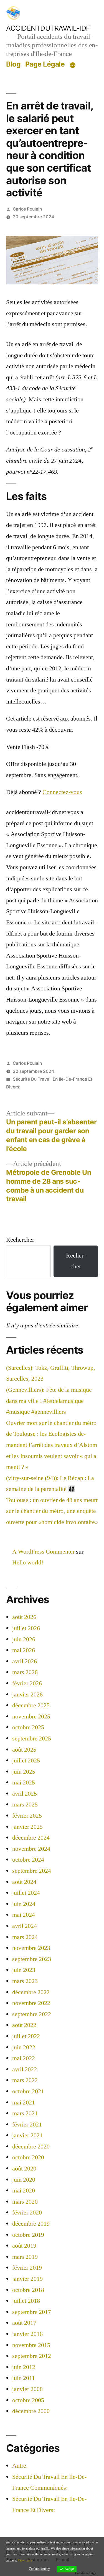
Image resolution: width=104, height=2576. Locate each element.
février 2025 (27, 1816)
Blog (13, 64)
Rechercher (20, 1240)
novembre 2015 (31, 2345)
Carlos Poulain (27, 209)
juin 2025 (24, 1772)
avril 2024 (25, 1926)
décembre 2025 (31, 1705)
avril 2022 (25, 2069)
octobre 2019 (28, 2235)
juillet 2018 (26, 2301)
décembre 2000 (31, 2411)
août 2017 (24, 2323)
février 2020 (27, 2213)
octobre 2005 (28, 2400)
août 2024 (24, 1882)
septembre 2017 (32, 2312)
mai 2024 (24, 1915)
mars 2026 (25, 1672)
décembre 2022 (31, 1992)
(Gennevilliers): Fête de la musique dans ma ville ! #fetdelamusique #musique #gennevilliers (49, 1401)
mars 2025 (25, 1805)
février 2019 (27, 2268)
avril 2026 (25, 1661)
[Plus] (73, 65)
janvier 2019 (27, 2279)
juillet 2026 (26, 1628)
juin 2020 (24, 2180)
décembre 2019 (31, 2224)
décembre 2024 (31, 1838)
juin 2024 (24, 1904)
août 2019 (24, 2246)
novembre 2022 (31, 2003)
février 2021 (27, 2125)
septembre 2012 (32, 2356)
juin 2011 (24, 2378)
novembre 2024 (31, 1849)
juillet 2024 (26, 1893)
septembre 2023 (32, 1959)
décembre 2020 (31, 2147)
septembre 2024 (32, 1871)
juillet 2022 (26, 2036)
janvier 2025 (27, 1827)
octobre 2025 (28, 1727)
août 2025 (24, 1750)
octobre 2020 (28, 2157)
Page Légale (45, 64)
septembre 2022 (32, 2014)
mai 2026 (24, 1650)
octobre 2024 (28, 1860)
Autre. (20, 2466)
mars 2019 (25, 2257)
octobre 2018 (28, 2290)
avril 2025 (25, 1794)
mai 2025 (24, 1783)
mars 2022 (25, 2080)
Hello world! (28, 1562)
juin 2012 (24, 2367)
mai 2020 (24, 2191)
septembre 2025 (32, 1739)
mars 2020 (25, 2202)
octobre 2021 (28, 2091)
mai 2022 (24, 2058)
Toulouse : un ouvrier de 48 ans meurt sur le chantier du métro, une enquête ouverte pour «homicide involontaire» (52, 1511)
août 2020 (24, 2169)
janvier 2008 (27, 2389)
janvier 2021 (27, 2135)
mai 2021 (24, 2103)
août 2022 (24, 2025)
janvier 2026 (27, 1694)
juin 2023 (24, 1970)
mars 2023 (25, 1981)
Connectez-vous (62, 792)
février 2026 (27, 1683)
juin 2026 (24, 1639)
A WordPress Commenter (43, 1552)
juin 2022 (24, 2047)
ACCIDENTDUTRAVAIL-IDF (48, 28)
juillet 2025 (26, 1761)
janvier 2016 (27, 2334)
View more (25, 2561)
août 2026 (24, 1617)
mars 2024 (25, 1937)
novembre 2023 (31, 1948)
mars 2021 (25, 2113)
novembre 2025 (31, 1716)
